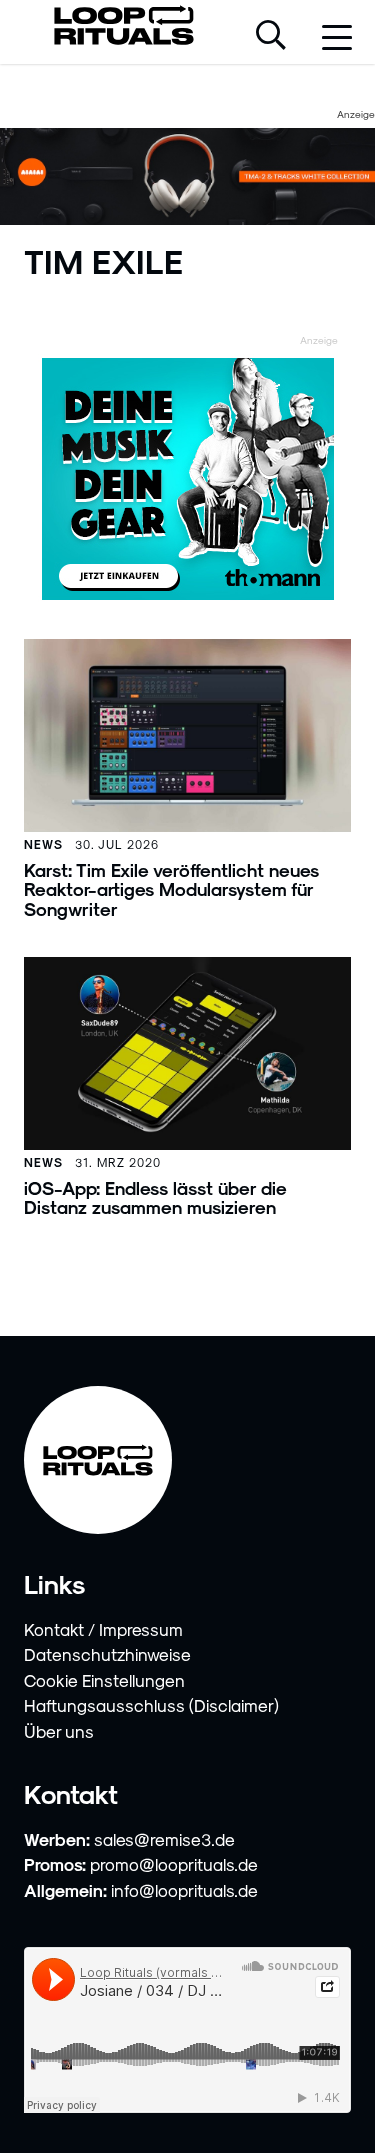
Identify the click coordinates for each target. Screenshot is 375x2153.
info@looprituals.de (184, 1890)
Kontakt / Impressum (103, 1629)
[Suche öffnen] (271, 37)
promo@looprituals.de (174, 1864)
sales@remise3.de (164, 1839)
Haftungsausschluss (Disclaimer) (151, 1705)
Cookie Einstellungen (104, 1680)
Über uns (59, 1731)
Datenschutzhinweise (107, 1654)
